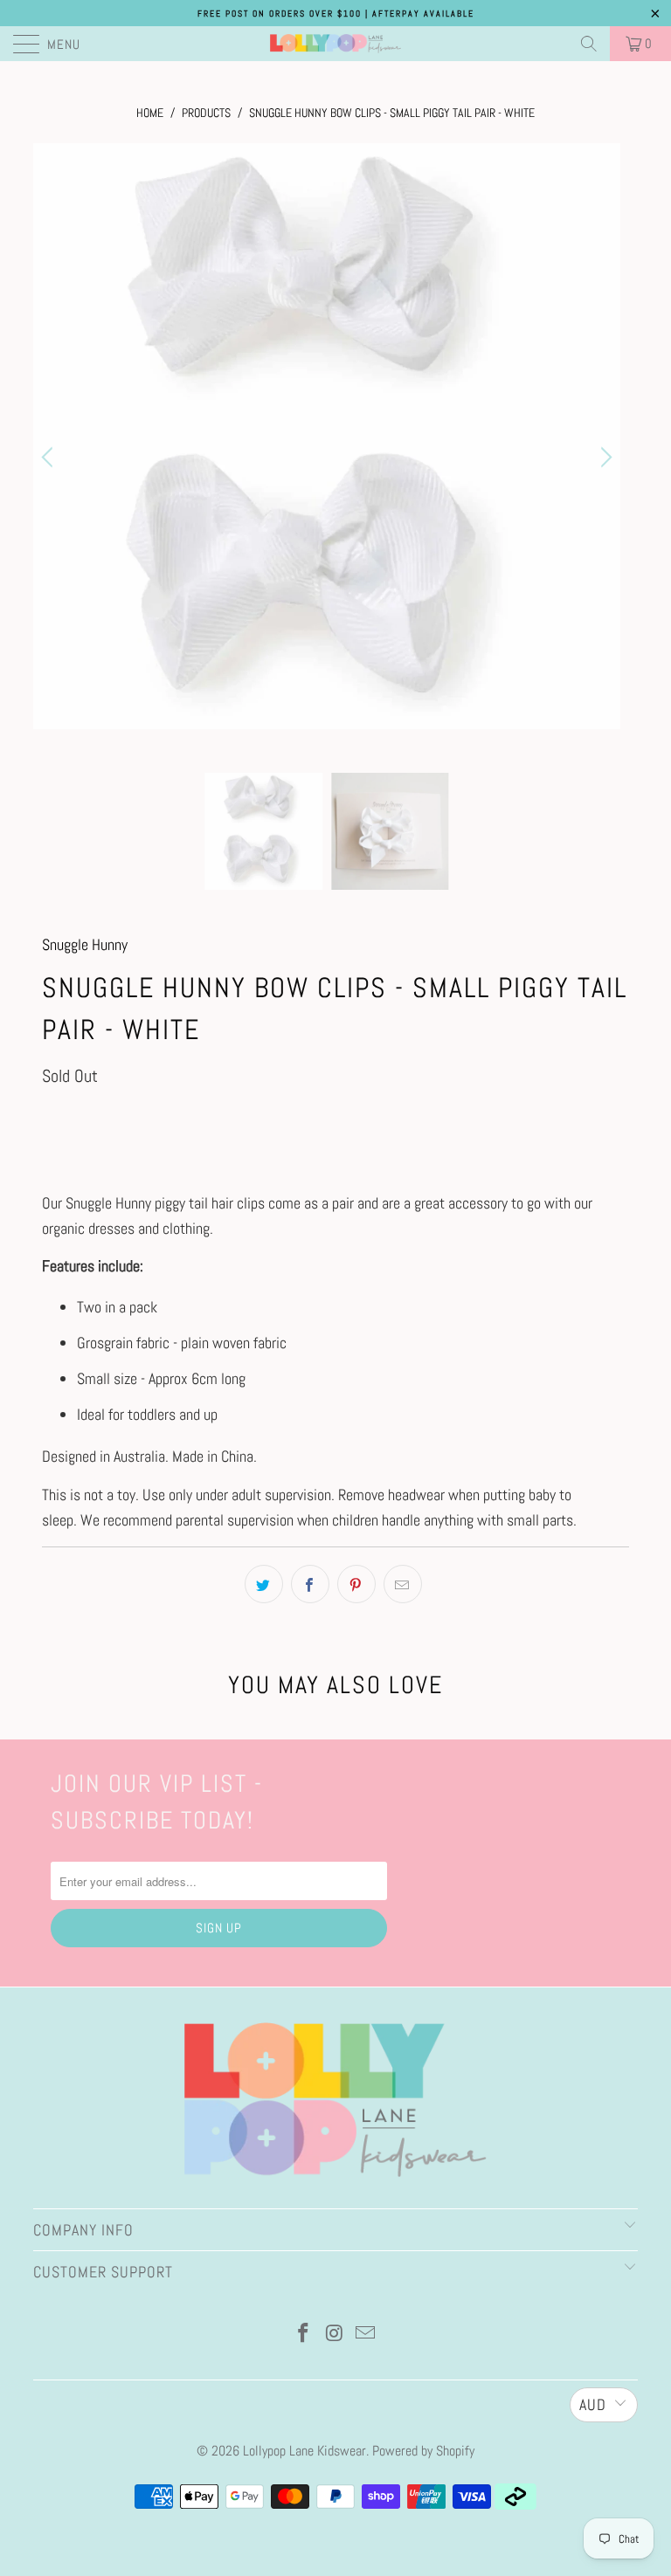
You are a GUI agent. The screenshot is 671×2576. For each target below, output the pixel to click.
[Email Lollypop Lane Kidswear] (366, 2335)
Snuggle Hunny (85, 944)
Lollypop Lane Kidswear (304, 2451)
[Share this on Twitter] (264, 1584)
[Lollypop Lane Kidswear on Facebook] (303, 2335)
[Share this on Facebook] (310, 1584)
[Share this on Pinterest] (356, 1584)
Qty (50, 1116)
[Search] (589, 44)
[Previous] (50, 458)
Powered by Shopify (423, 2451)
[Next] (604, 458)
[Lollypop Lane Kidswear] (335, 44)
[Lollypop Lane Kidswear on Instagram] (335, 2335)
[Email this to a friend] (403, 1584)
